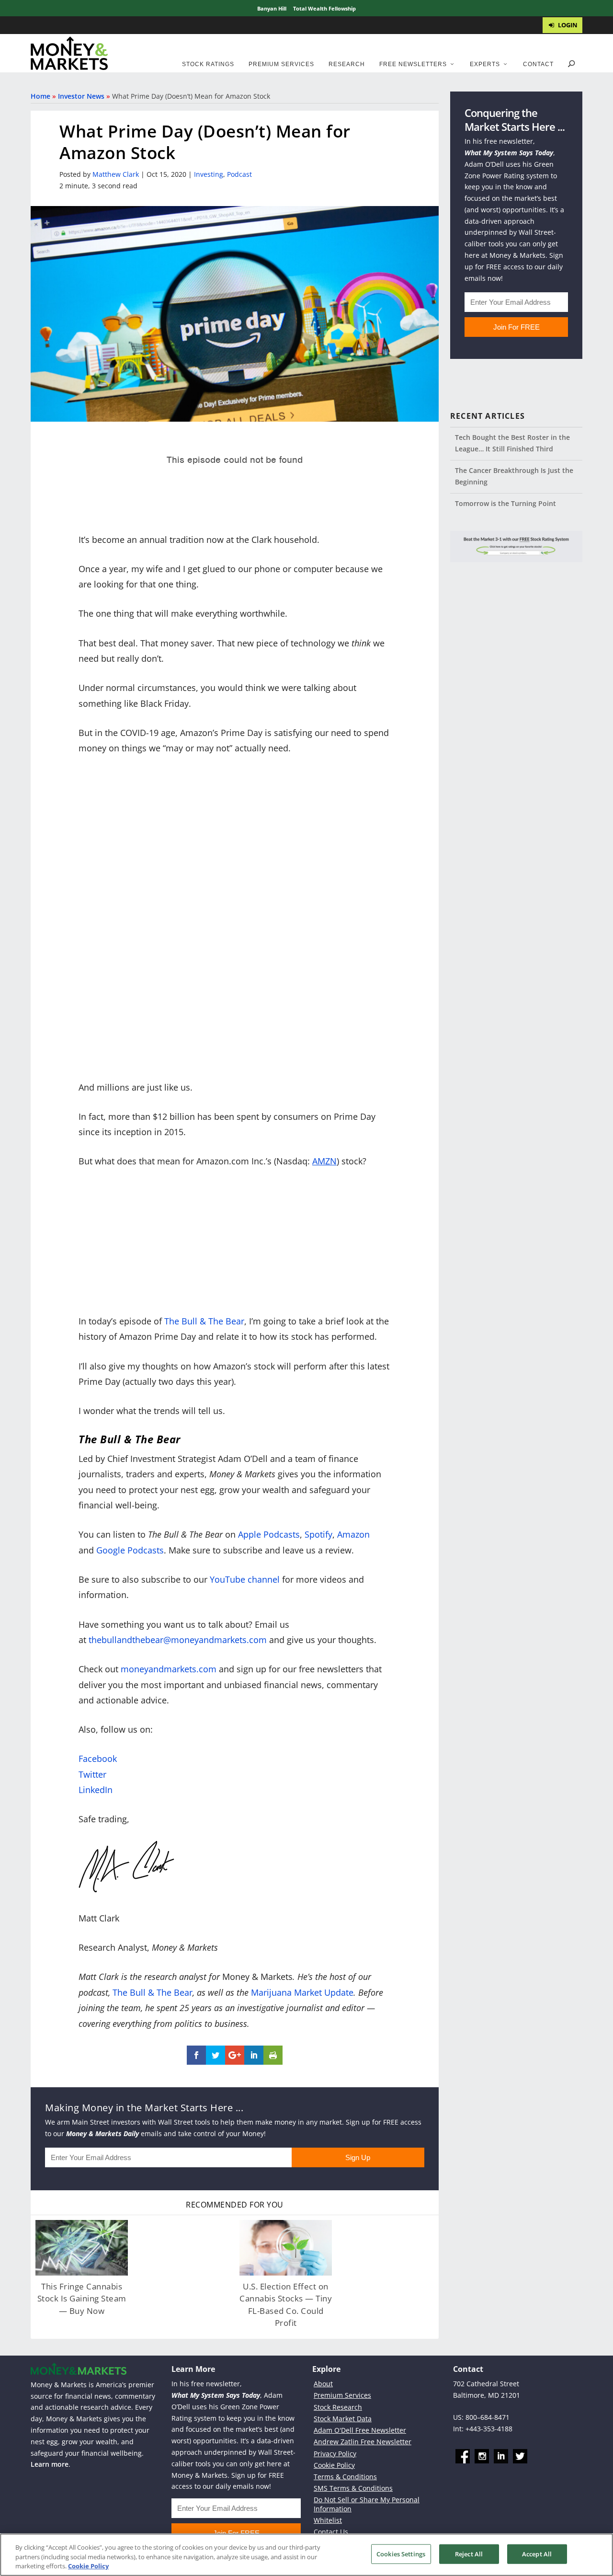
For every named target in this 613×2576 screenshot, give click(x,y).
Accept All (537, 2553)
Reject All (469, 2553)
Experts (485, 64)
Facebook (98, 1759)
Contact (538, 64)
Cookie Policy (334, 2465)
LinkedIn (96, 1790)
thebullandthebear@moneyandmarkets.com (178, 1640)
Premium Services (281, 64)
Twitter (92, 1774)
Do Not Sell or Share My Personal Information (367, 2504)
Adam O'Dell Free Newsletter (360, 2430)
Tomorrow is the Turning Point (505, 503)
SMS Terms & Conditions (353, 2488)
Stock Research (338, 2407)
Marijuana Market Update (302, 1992)
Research (347, 64)
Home (40, 96)
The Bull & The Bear (204, 1321)
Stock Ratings (208, 64)
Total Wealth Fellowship (324, 8)
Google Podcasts (130, 1550)
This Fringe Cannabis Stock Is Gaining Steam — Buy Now (82, 2299)
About (323, 2384)
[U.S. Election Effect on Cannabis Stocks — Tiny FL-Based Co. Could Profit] (286, 2248)
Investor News (81, 96)
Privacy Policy (335, 2454)
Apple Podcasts (269, 1534)
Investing (209, 174)
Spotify (318, 1534)
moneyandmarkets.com (169, 1669)
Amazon (353, 1534)
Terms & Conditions (345, 2477)
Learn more (50, 2464)
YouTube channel (245, 1579)
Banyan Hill (272, 8)
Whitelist (328, 2520)
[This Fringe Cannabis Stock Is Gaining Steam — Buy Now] (82, 2248)
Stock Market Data (343, 2419)
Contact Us (331, 2532)
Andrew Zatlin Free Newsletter (363, 2442)
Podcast (239, 174)
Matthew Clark (116, 174)
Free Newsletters (413, 64)
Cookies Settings (401, 2553)
